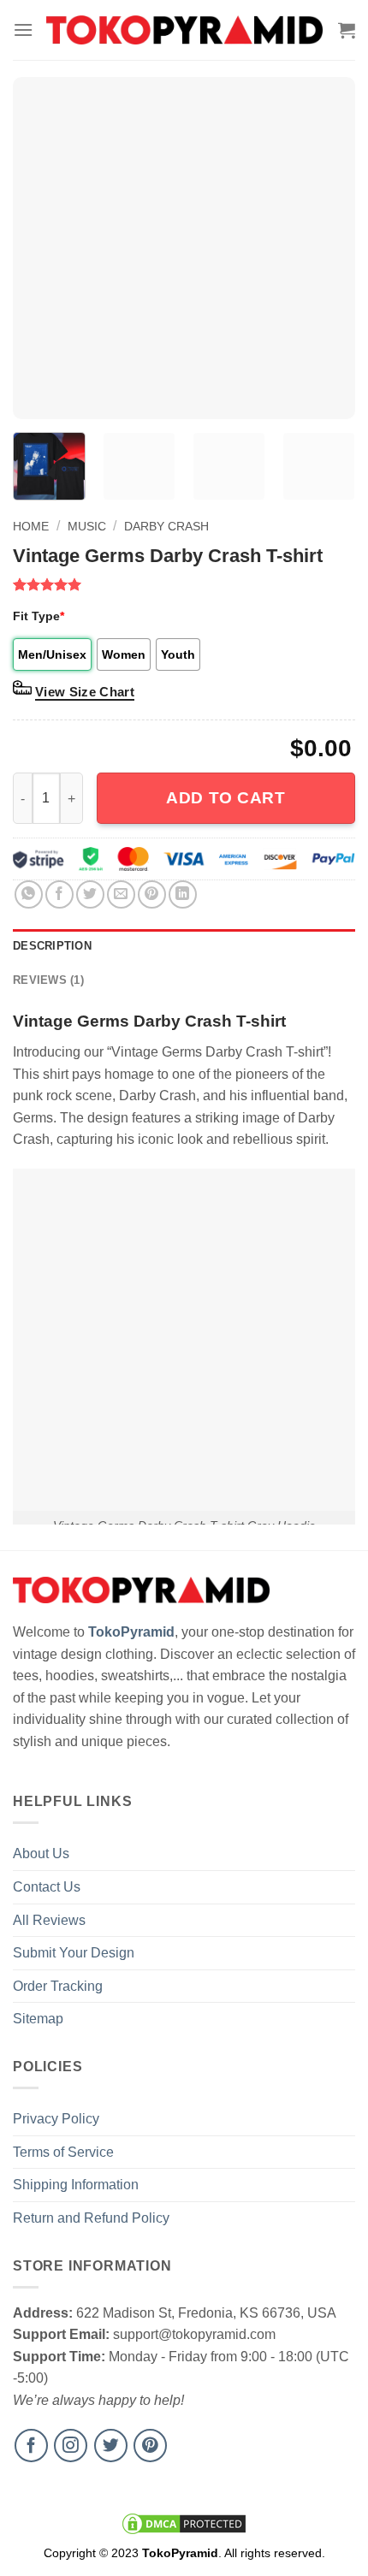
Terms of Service (63, 2152)
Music (87, 526)
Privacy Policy (56, 2119)
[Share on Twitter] (90, 894)
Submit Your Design (74, 1953)
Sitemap (38, 2019)
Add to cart (226, 798)
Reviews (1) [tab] (48, 980)
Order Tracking (58, 1986)
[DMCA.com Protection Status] (184, 2523)
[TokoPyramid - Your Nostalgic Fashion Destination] (184, 30)
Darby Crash (166, 526)
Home (31, 526)
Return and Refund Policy (91, 2218)
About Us (41, 1854)
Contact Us (47, 1887)
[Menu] (23, 30)
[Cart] (347, 30)
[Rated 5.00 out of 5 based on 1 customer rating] (184, 584)
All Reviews (49, 1920)
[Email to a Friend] (121, 894)
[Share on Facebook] (59, 894)
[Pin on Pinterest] (152, 894)
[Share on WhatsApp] (29, 894)
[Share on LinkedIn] (183, 894)
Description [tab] (52, 946)
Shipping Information (76, 2185)
